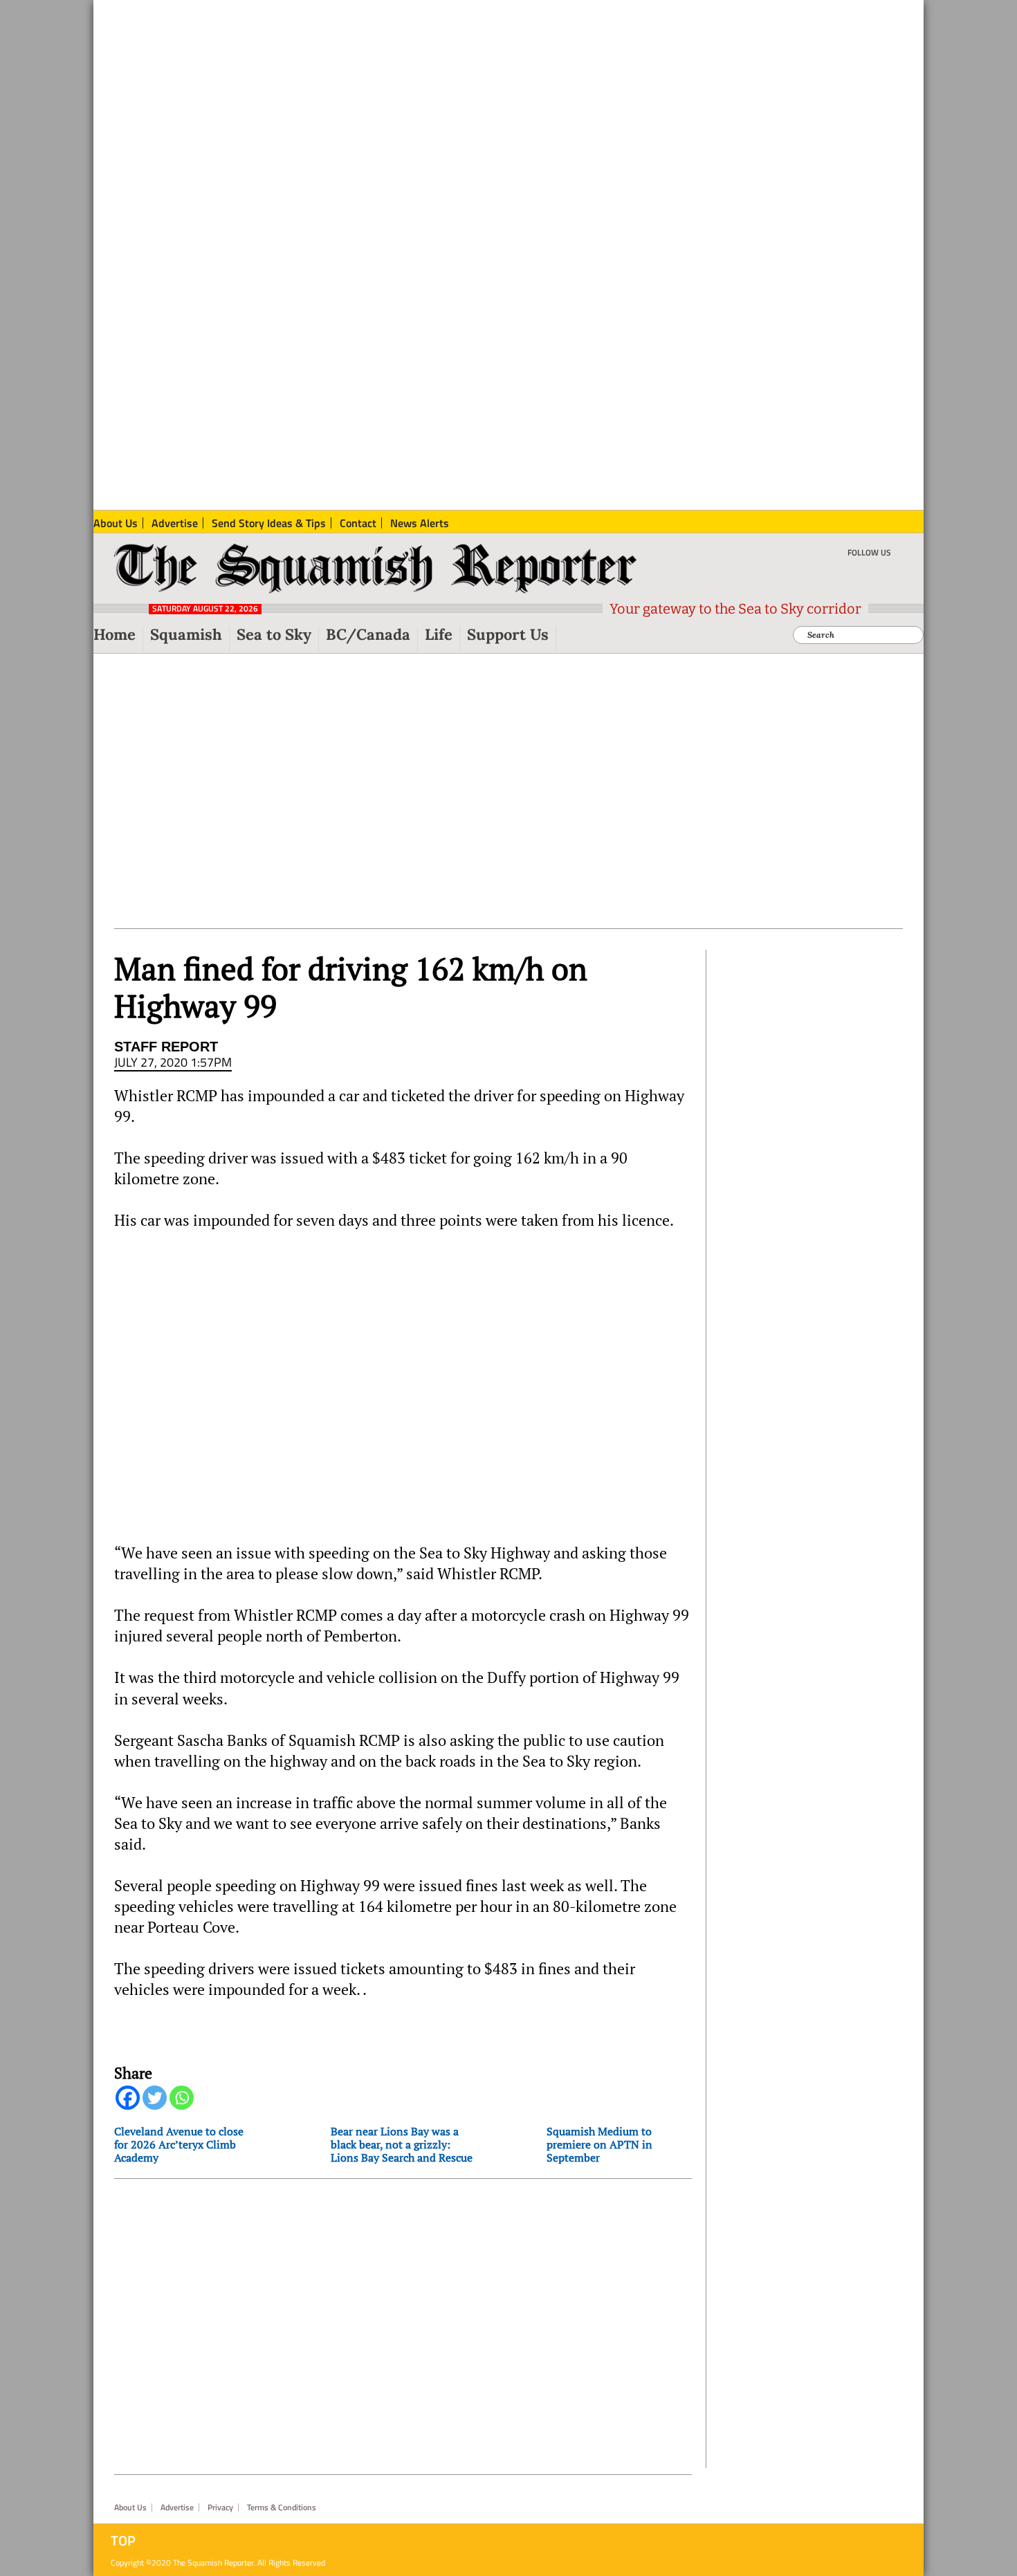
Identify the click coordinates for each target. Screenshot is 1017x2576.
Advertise (177, 2508)
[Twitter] (155, 2098)
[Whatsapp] (182, 2098)
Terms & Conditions (282, 2508)
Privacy (220, 2508)
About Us (130, 2508)
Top (123, 2541)
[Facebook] (128, 2098)
